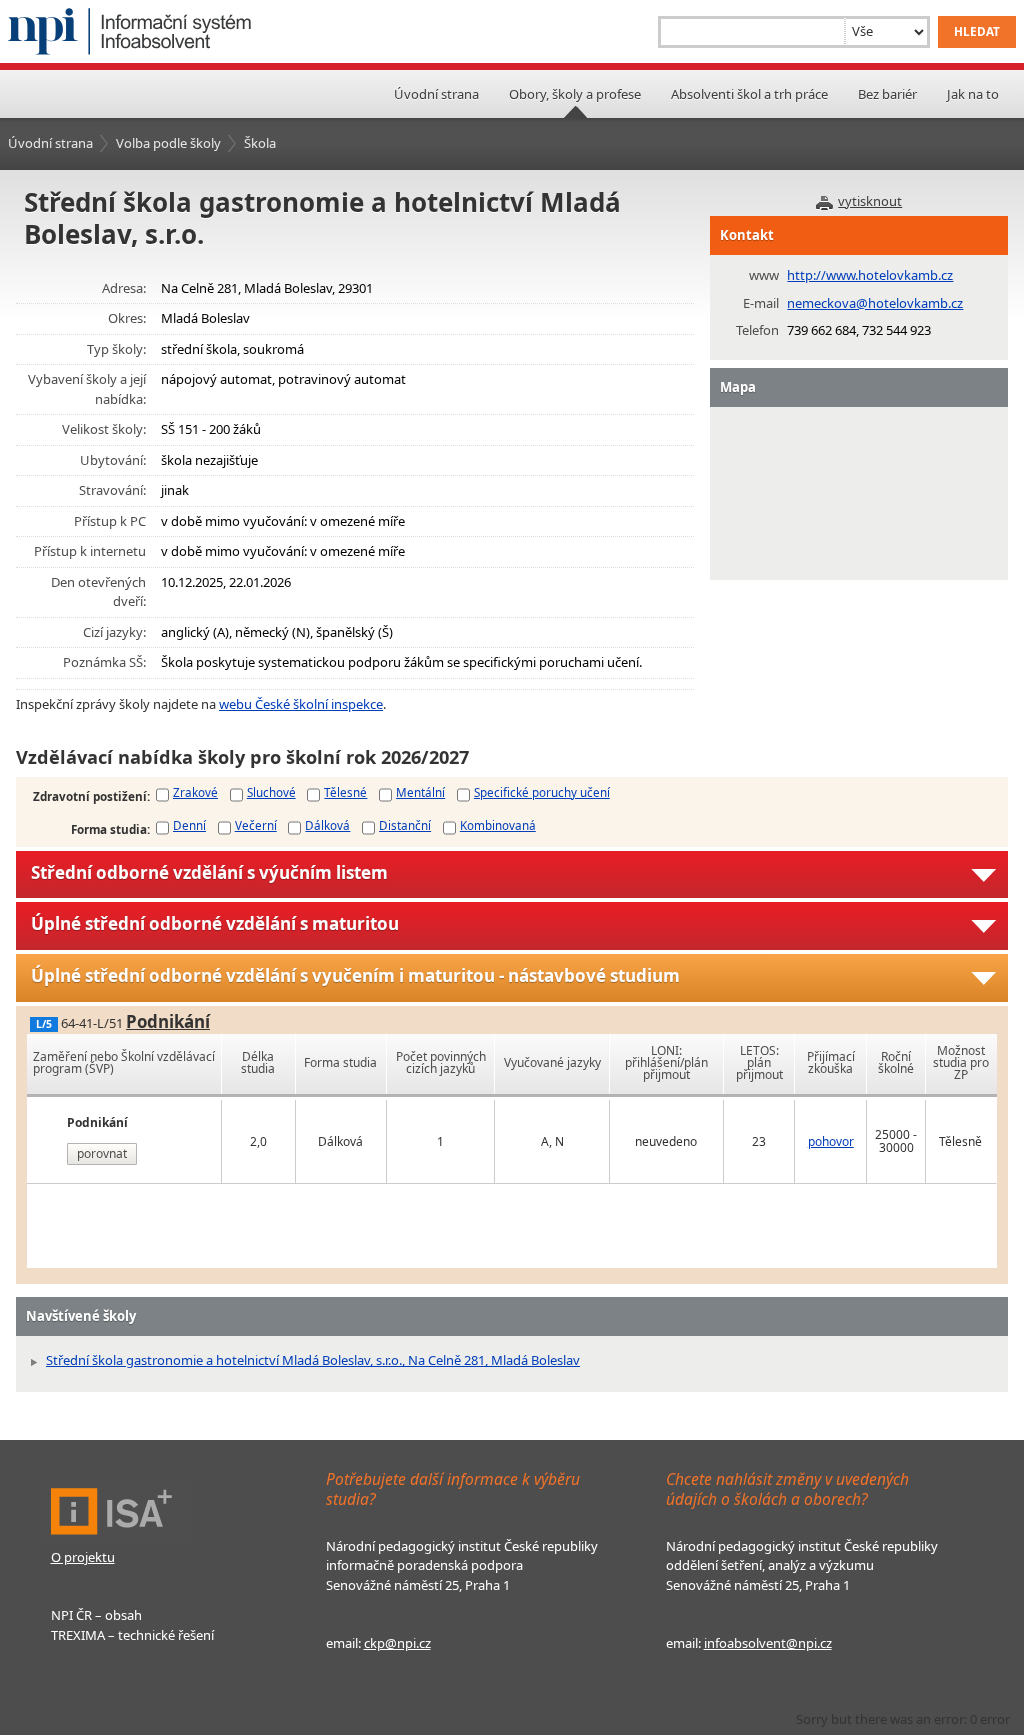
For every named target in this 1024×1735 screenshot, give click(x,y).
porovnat (102, 1153)
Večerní (256, 825)
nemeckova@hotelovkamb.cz (875, 303)
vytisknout (870, 201)
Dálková (327, 825)
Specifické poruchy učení (542, 792)
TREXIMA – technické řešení (132, 1635)
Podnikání (168, 1021)
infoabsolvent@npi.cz (768, 1643)
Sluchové (271, 792)
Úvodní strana (436, 94)
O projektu (83, 1557)
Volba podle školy (168, 143)
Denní (189, 825)
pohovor (831, 1141)
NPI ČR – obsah (96, 1615)
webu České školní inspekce (301, 704)
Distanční (405, 825)
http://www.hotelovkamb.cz (870, 275)
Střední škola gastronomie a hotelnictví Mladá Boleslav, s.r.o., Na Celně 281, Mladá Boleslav (313, 1360)
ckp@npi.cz (397, 1643)
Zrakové (195, 792)
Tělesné (345, 792)
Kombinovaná (498, 825)
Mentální (420, 792)
